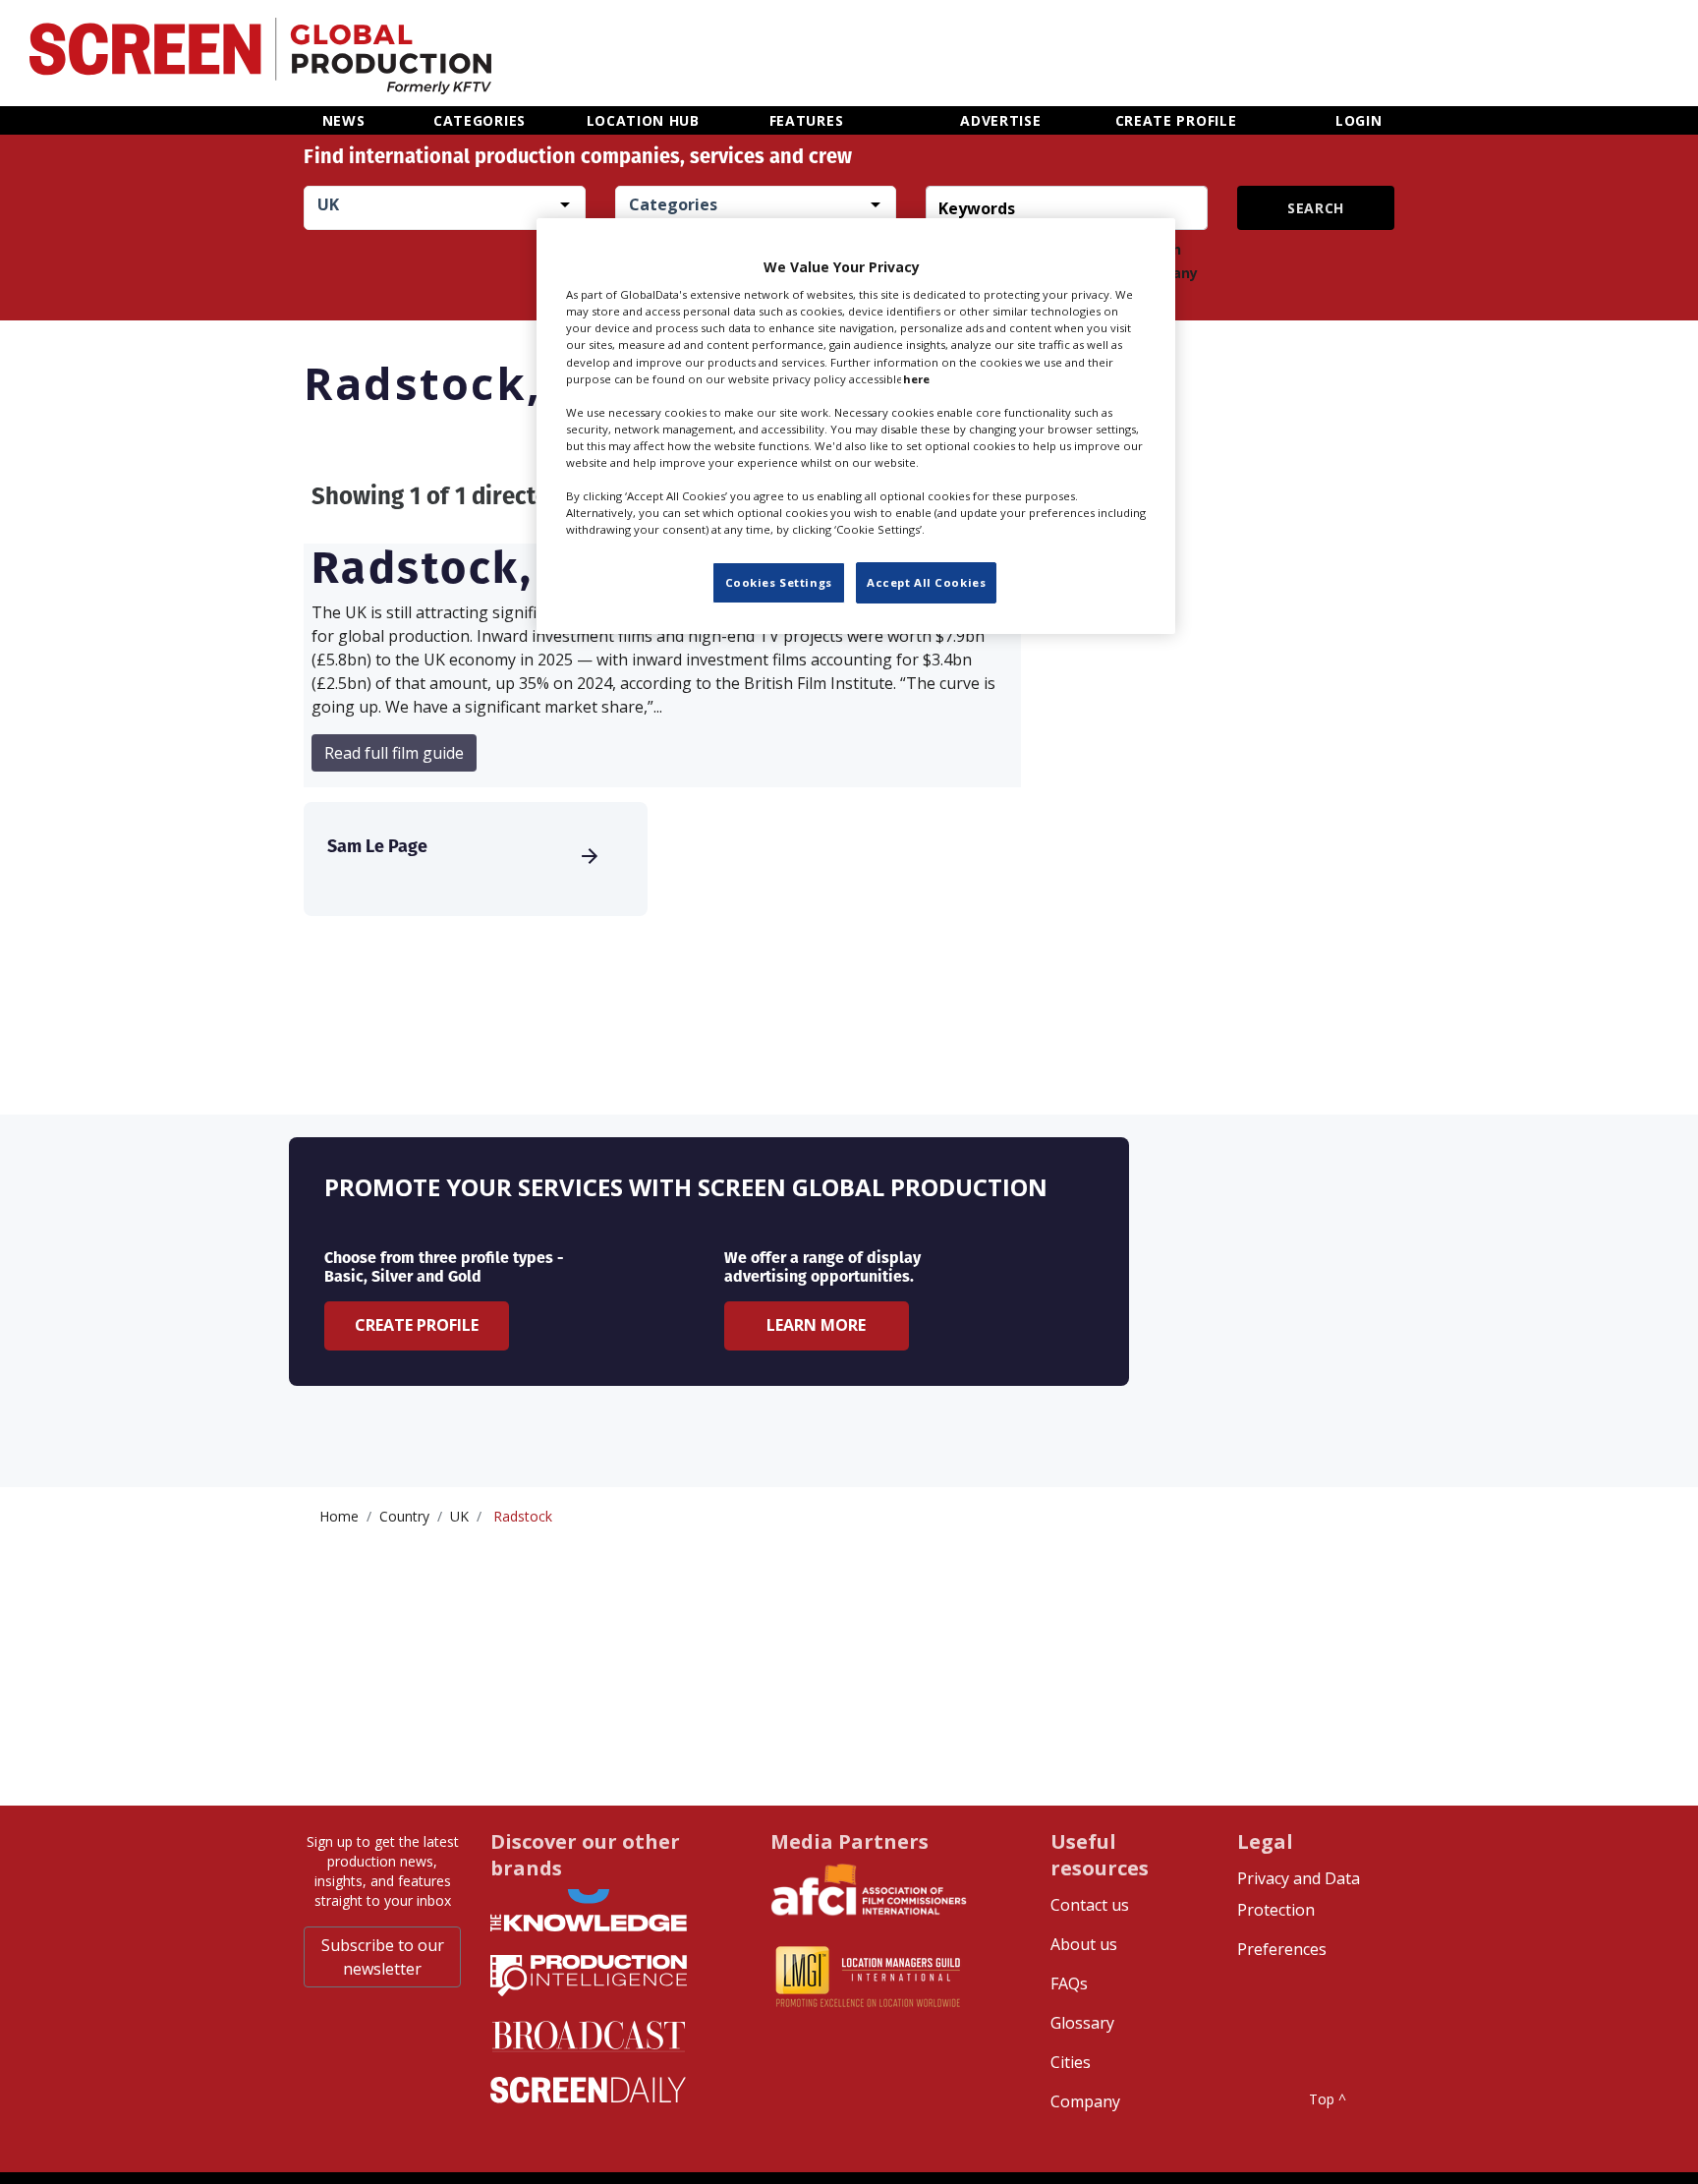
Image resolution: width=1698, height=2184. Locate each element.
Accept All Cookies (926, 583)
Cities (1071, 2062)
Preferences (1282, 1949)
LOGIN (1359, 120)
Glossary (1082, 2023)
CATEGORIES (480, 120)
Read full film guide (394, 753)
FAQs (1069, 1983)
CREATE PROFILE (1176, 120)
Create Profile (417, 1325)
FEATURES (807, 120)
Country (404, 1516)
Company (1085, 2101)
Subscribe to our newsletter (383, 1957)
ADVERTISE (1000, 120)
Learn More (816, 1325)
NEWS (344, 120)
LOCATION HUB (643, 120)
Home (339, 1516)
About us (1084, 1944)
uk (459, 1516)
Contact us (1090, 1905)
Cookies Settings (779, 583)
